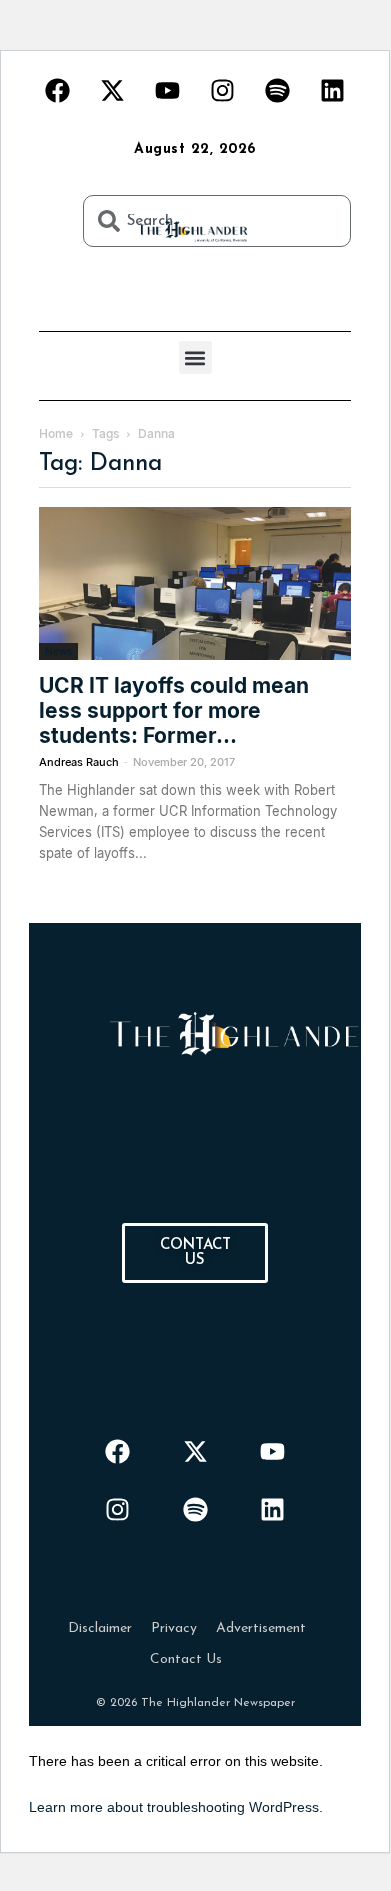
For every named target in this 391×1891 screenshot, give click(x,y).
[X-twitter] (113, 90)
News (58, 651)
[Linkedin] (333, 90)
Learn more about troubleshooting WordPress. (176, 1807)
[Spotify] (278, 90)
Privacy (174, 1628)
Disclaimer (100, 1628)
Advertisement (261, 1628)
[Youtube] (168, 90)
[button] (195, 357)
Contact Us (186, 1659)
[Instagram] (223, 90)
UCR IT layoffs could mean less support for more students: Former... (174, 710)
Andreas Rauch (79, 762)
